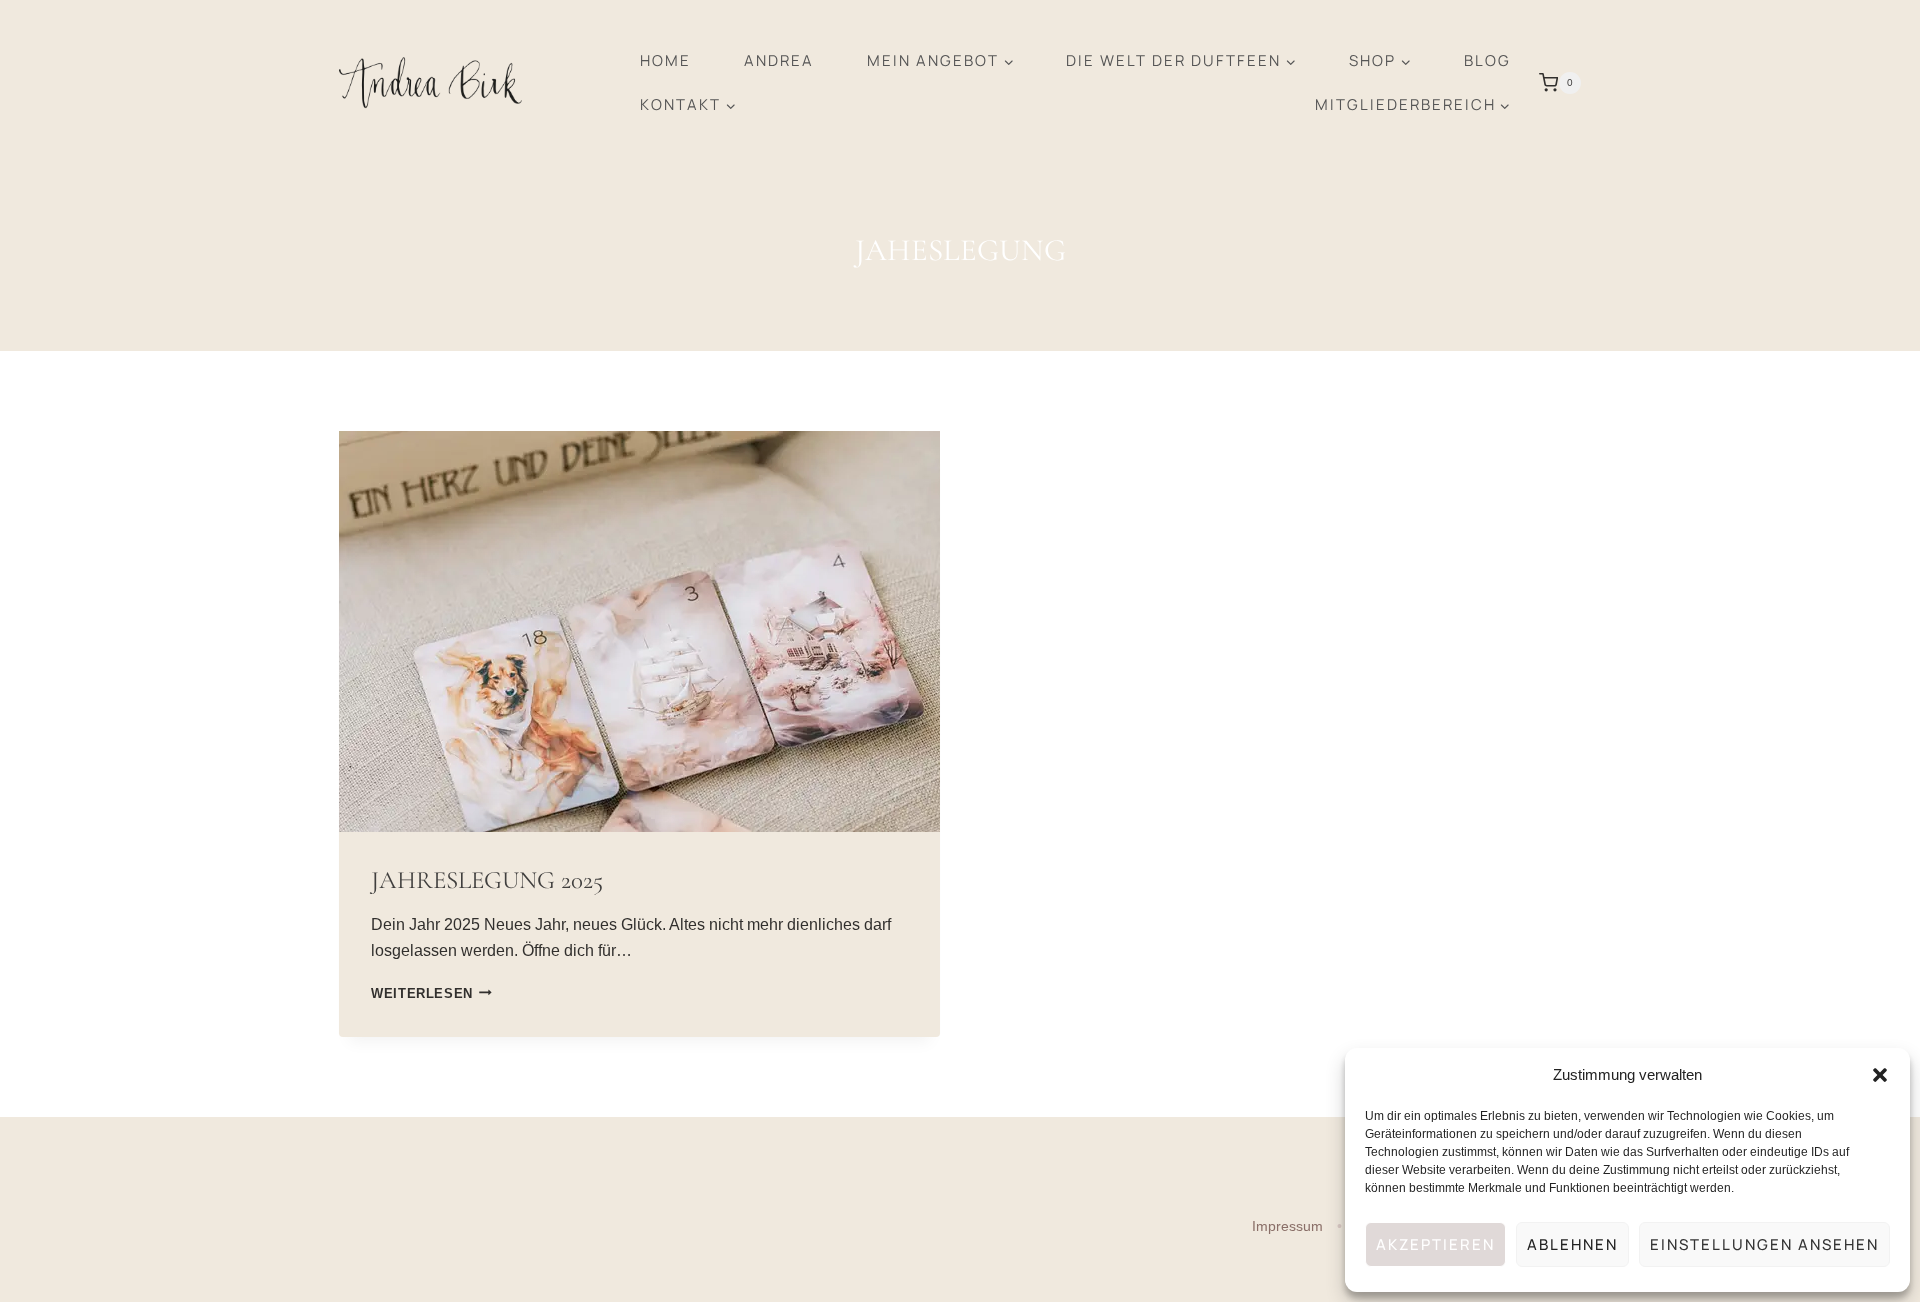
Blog (1487, 60)
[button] (1880, 1075)
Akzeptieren (1435, 1244)
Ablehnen (1572, 1244)
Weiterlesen (431, 993)
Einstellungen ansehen (1764, 1244)
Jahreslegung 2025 (487, 880)
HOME (665, 60)
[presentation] (639, 631)
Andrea (779, 60)
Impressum (1289, 1226)
